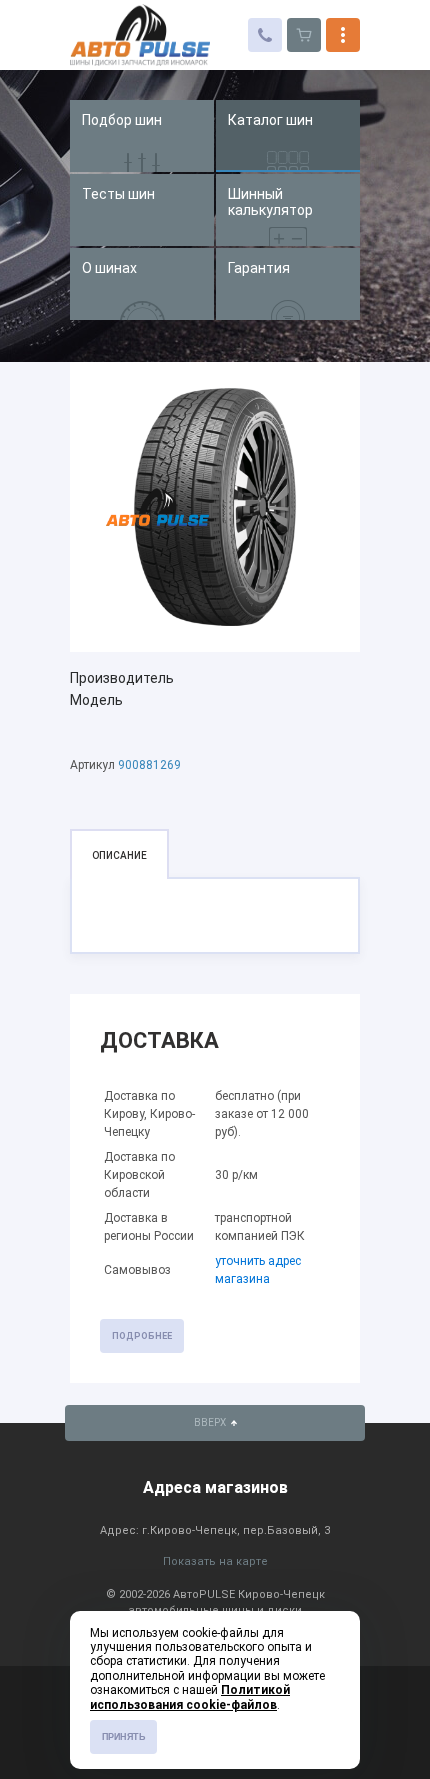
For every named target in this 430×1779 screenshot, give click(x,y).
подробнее (142, 1336)
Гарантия (259, 268)
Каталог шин (270, 120)
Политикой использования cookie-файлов (190, 1697)
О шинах (109, 268)
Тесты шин (118, 194)
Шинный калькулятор (270, 202)
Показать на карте (215, 1561)
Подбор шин (122, 120)
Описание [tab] (119, 855)
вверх (211, 1422)
